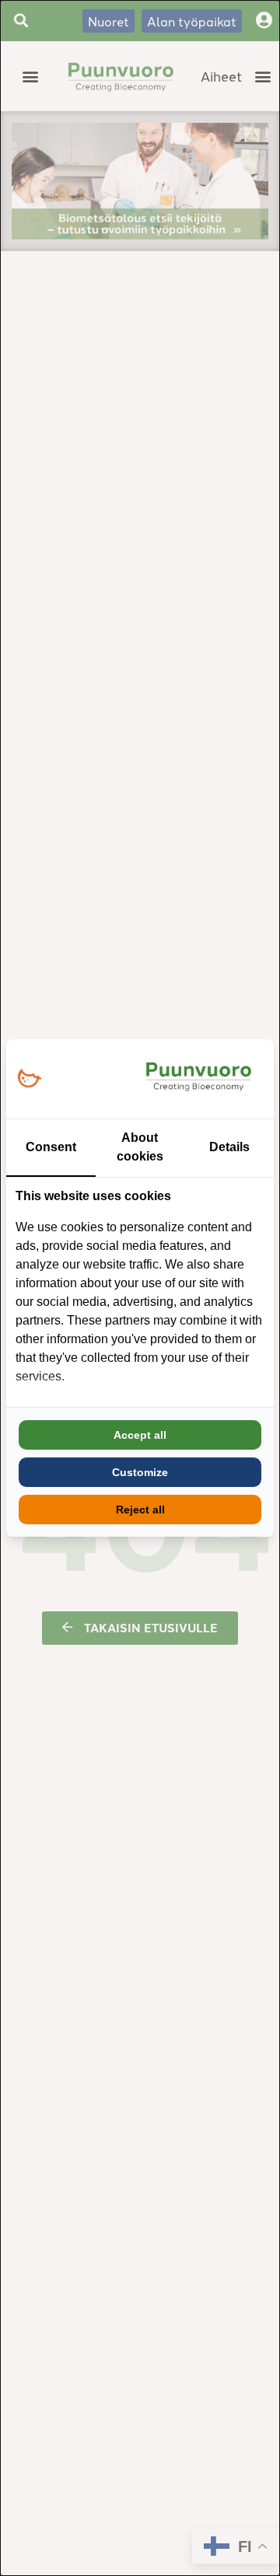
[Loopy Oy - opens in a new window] (29, 1079)
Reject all (140, 1510)
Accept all (140, 1435)
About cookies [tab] (140, 1147)
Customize (140, 1472)
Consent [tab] (51, 1147)
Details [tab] (229, 1147)
